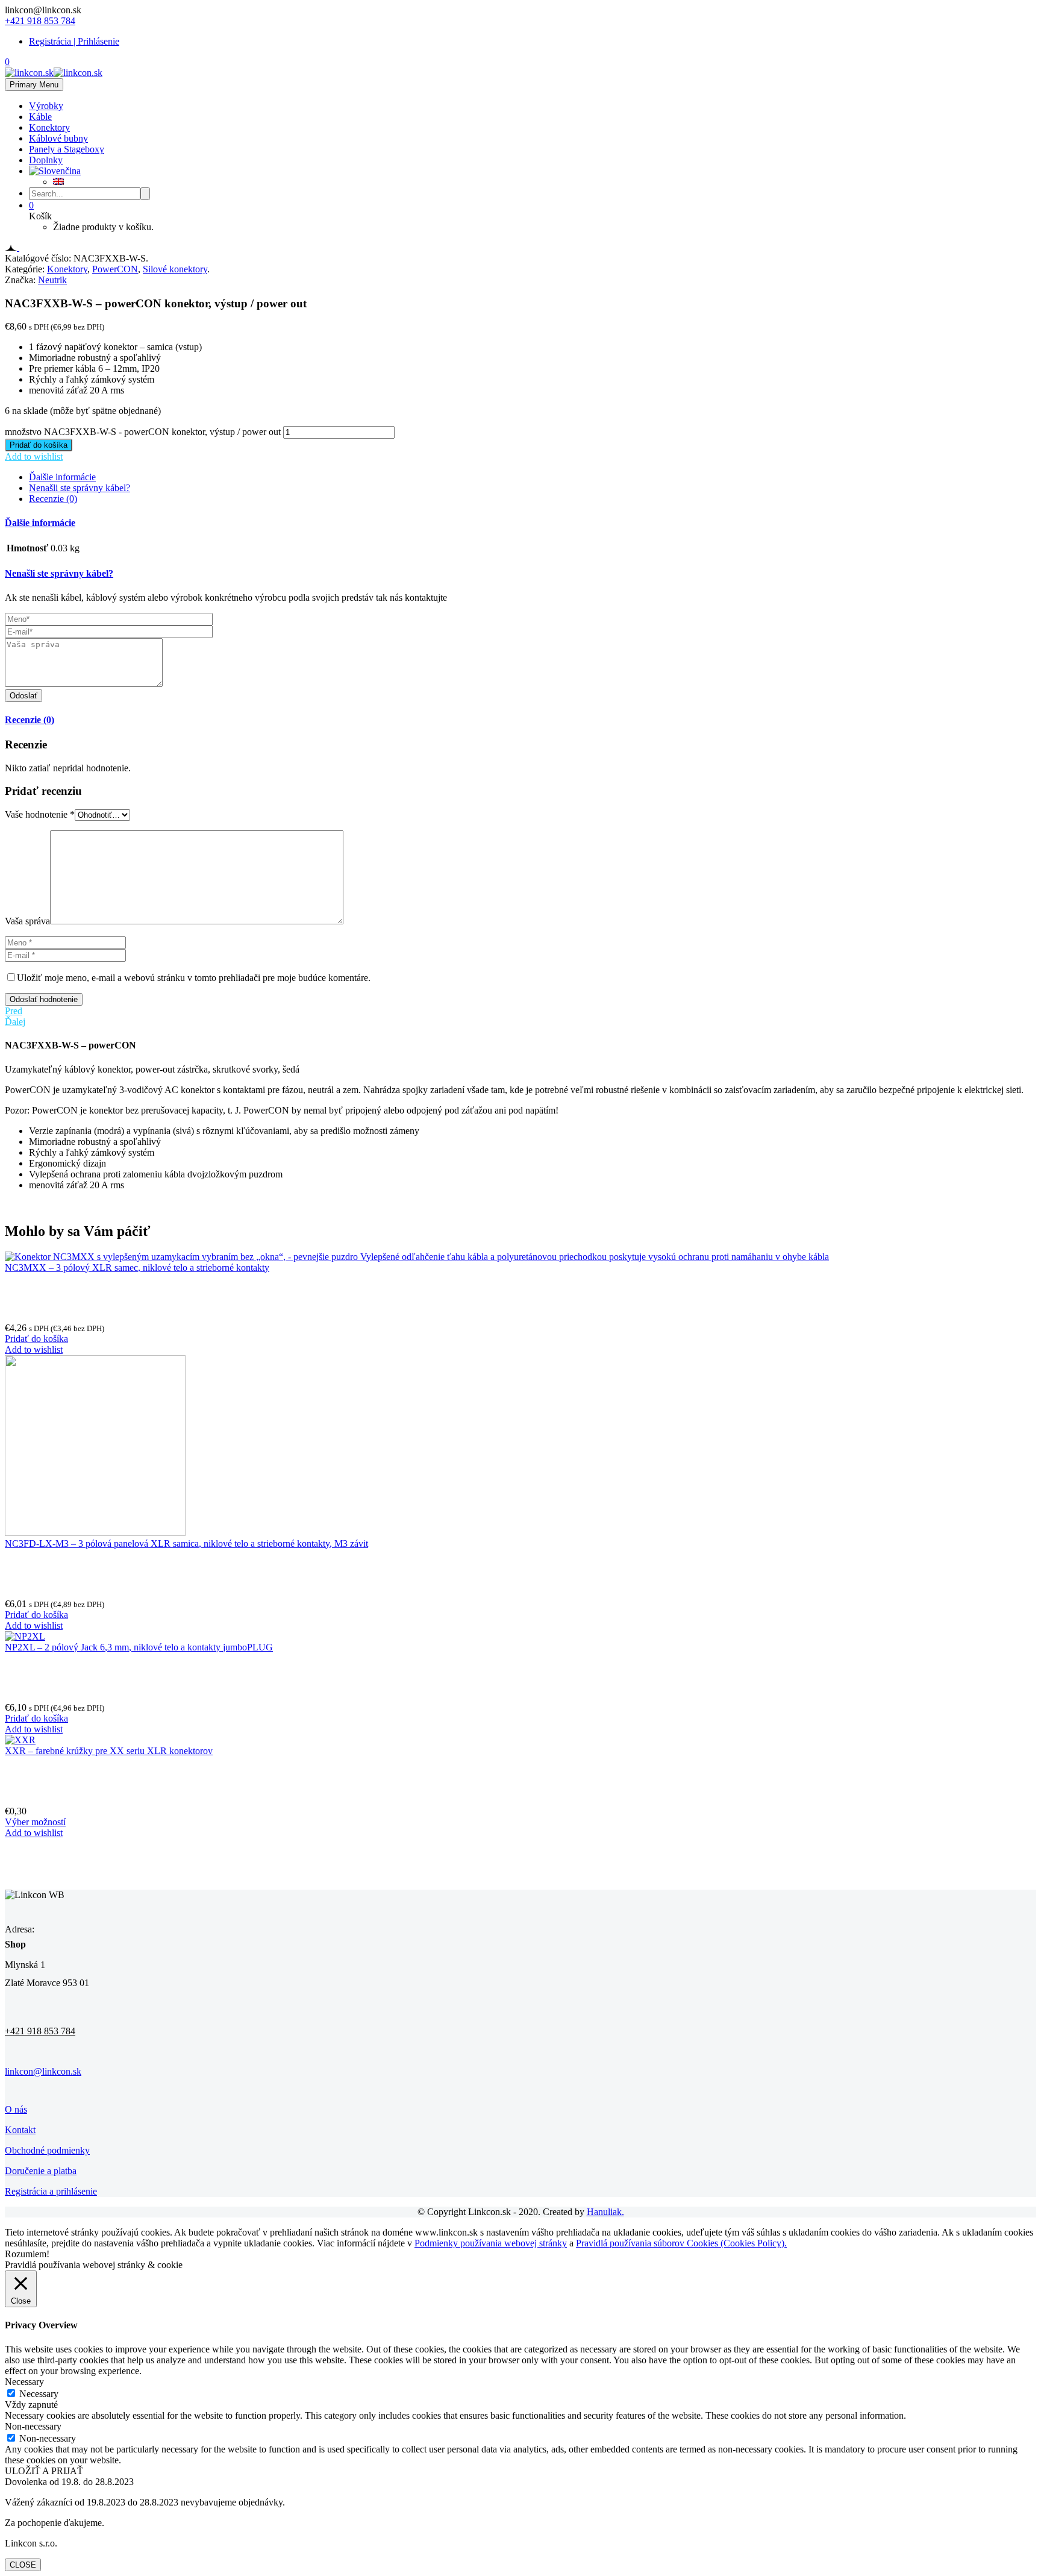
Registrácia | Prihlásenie (74, 41)
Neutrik (52, 280)
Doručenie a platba (41, 2171)
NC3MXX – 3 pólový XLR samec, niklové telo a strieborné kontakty (137, 1268)
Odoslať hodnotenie (44, 999)
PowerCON (115, 269)
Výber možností (35, 1822)
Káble (40, 117)
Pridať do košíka (39, 445)
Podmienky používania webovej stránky (491, 2243)
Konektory (49, 127)
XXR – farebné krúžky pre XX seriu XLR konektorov (109, 1751)
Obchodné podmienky (47, 2150)
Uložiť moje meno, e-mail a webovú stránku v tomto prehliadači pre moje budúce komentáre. (194, 978)
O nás (16, 2109)
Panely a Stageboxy (67, 149)
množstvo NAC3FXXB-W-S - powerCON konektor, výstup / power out (143, 432)
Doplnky (46, 160)
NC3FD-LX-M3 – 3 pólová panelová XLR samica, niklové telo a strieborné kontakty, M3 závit (186, 1543)
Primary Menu (34, 85)
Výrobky (46, 106)
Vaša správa (27, 921)
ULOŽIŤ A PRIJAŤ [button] (44, 2471)
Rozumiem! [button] (27, 2254)
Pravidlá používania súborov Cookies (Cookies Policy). (681, 2243)
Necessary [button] (24, 2382)
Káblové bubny (58, 138)
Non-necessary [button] (33, 2426)
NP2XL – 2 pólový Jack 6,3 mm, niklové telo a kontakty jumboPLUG (139, 1647)
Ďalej (15, 1022)
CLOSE (23, 2565)
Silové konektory (175, 269)
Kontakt (20, 2130)
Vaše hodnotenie (40, 814)
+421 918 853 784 (40, 21)
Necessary (39, 2394)
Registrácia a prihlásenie (51, 2191)
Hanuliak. (605, 2212)
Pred (14, 1011)
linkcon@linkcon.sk (43, 2071)
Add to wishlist (34, 456)
